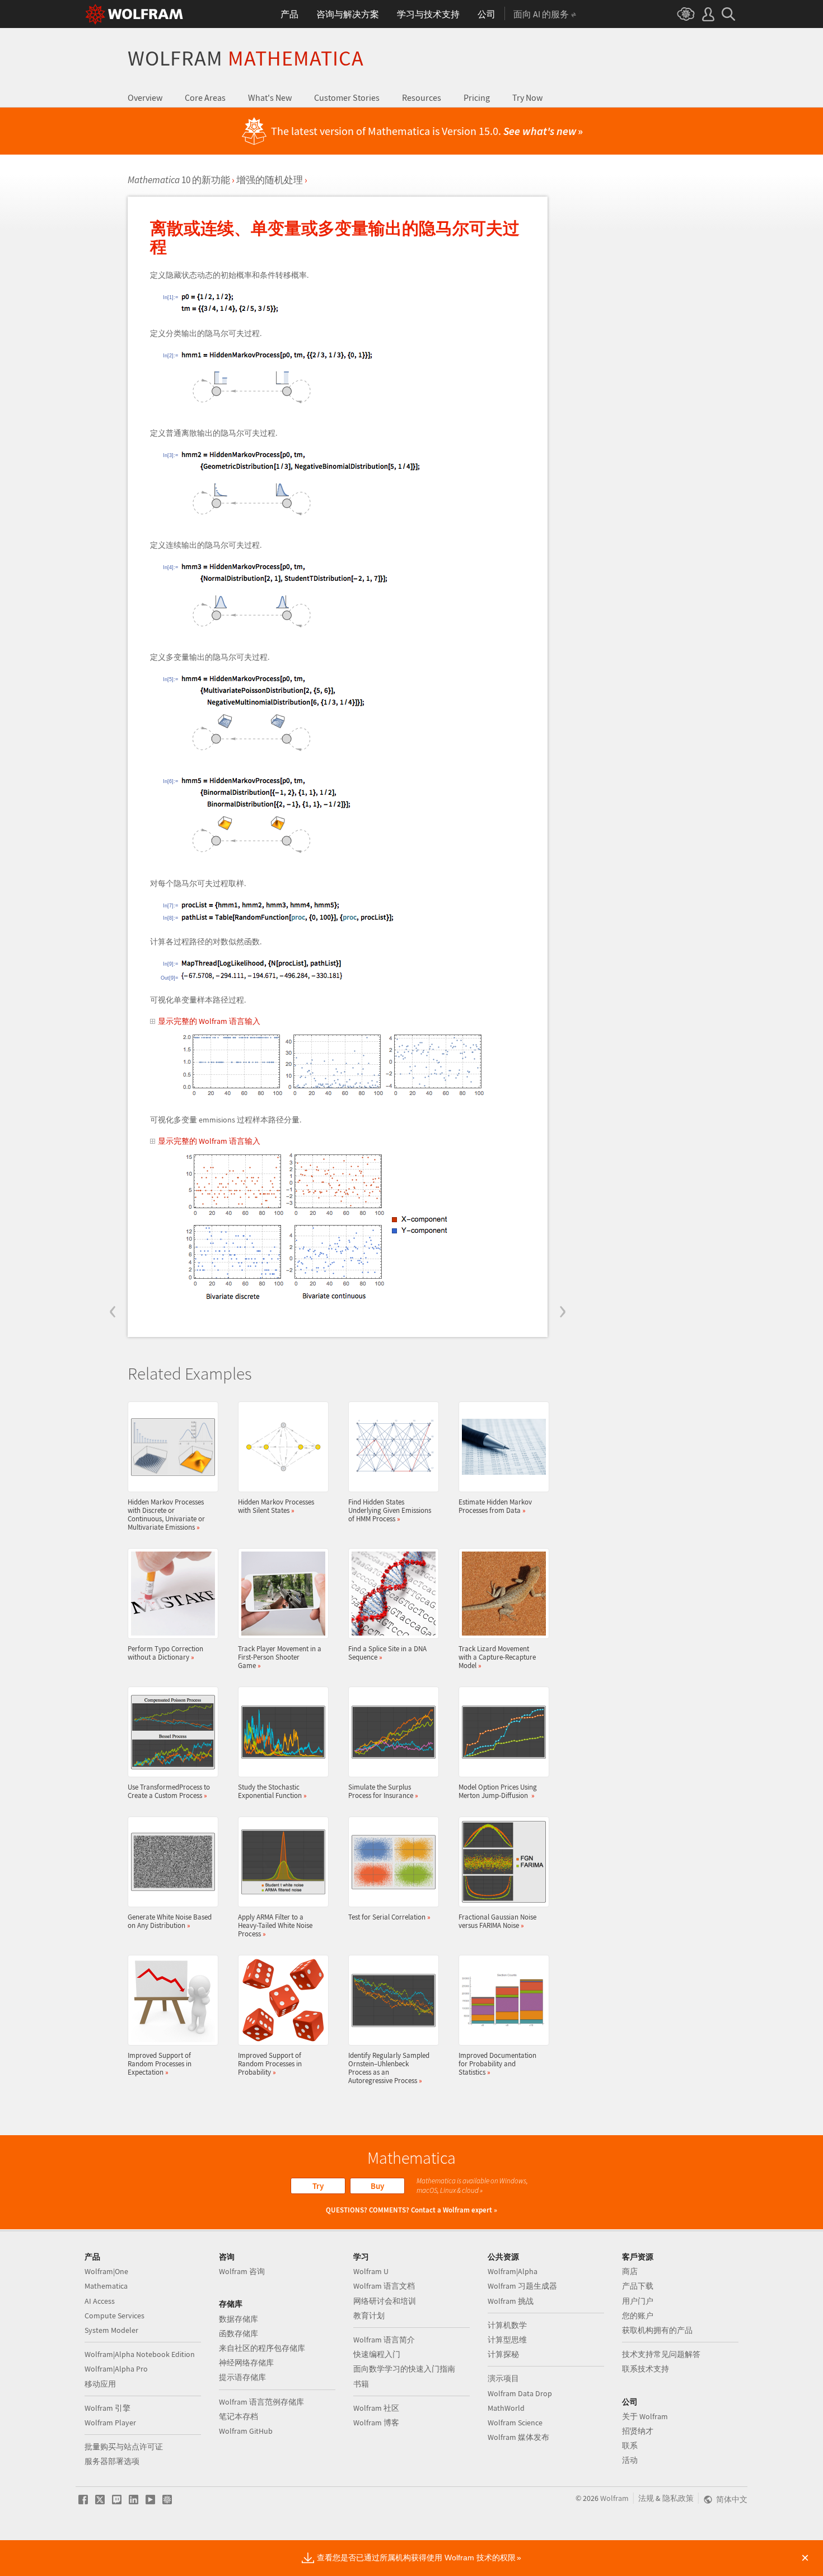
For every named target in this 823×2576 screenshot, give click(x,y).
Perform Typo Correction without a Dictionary (165, 1653)
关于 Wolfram (645, 2416)
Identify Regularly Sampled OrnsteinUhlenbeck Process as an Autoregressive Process (389, 2068)
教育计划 (369, 2316)
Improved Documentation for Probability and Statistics (497, 2063)
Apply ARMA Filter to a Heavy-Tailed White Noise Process (275, 1925)
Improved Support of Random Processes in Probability (270, 2063)
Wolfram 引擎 (107, 2408)
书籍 (361, 2384)
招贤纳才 (638, 2431)
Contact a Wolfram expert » (454, 2210)
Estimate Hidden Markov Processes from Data (495, 1506)
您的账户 (638, 2316)
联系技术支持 (646, 2369)
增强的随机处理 (270, 180)
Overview (145, 97)
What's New (270, 97)
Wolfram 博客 (376, 2423)
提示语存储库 (242, 2377)
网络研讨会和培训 (385, 2301)
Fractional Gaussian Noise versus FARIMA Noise (497, 1921)
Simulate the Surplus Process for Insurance (383, 1791)
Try (318, 2186)
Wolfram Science (515, 2423)
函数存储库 (239, 2333)
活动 (630, 2460)
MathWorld (506, 2408)
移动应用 (100, 2384)
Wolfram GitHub (246, 2431)
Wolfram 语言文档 (384, 2286)
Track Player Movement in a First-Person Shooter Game (280, 1657)
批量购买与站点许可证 (124, 2447)
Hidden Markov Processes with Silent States (276, 1506)
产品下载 (638, 2286)
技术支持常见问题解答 (661, 2354)
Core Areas (205, 97)
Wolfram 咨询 (242, 2271)
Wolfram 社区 (376, 2408)
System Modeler (111, 2330)
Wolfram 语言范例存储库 (261, 2402)
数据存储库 (239, 2319)
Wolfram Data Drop (520, 2393)
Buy (377, 2186)
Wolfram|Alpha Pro (116, 2369)
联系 (630, 2445)
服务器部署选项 (112, 2461)
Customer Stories (347, 97)
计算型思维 (507, 2340)
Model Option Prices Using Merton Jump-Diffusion (498, 1791)
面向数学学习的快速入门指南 (404, 2369)
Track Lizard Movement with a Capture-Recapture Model (497, 1657)
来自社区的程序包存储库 (262, 2348)
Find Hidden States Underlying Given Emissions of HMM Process (390, 1510)
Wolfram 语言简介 (384, 2340)
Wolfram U (371, 2271)
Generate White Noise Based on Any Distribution (170, 1921)
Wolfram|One (106, 2271)
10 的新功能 (179, 180)
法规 (646, 2498)
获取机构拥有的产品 (657, 2330)
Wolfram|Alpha (513, 2271)
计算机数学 (507, 2325)
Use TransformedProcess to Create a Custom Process (169, 1791)
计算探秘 (503, 2354)
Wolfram (246, 58)
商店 (630, 2271)
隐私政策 (678, 2498)
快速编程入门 (377, 2354)
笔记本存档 (239, 2416)
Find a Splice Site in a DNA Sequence (387, 1653)
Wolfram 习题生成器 (522, 2286)
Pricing (477, 97)
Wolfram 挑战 (511, 2301)
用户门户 (638, 2301)
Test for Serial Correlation (389, 1917)
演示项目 (503, 2378)
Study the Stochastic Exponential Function (272, 1791)
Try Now (527, 97)
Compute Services (114, 2316)
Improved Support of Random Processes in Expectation (160, 2063)
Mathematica (106, 2286)
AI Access (100, 2301)
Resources (422, 97)
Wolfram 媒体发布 (518, 2437)
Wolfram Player (110, 2423)
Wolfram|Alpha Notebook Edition (140, 2354)
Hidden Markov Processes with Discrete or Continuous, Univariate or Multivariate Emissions (166, 1514)
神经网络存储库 (246, 2363)
